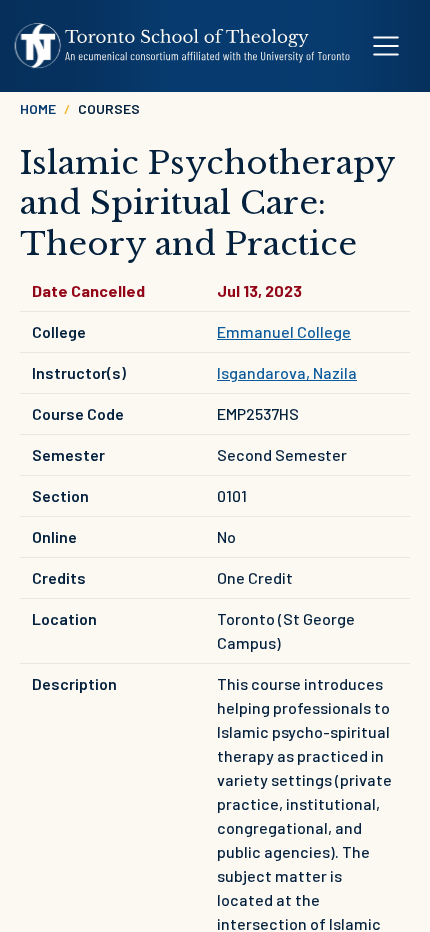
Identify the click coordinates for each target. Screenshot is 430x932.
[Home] (183, 46)
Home (38, 108)
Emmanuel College (284, 331)
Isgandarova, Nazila (287, 372)
